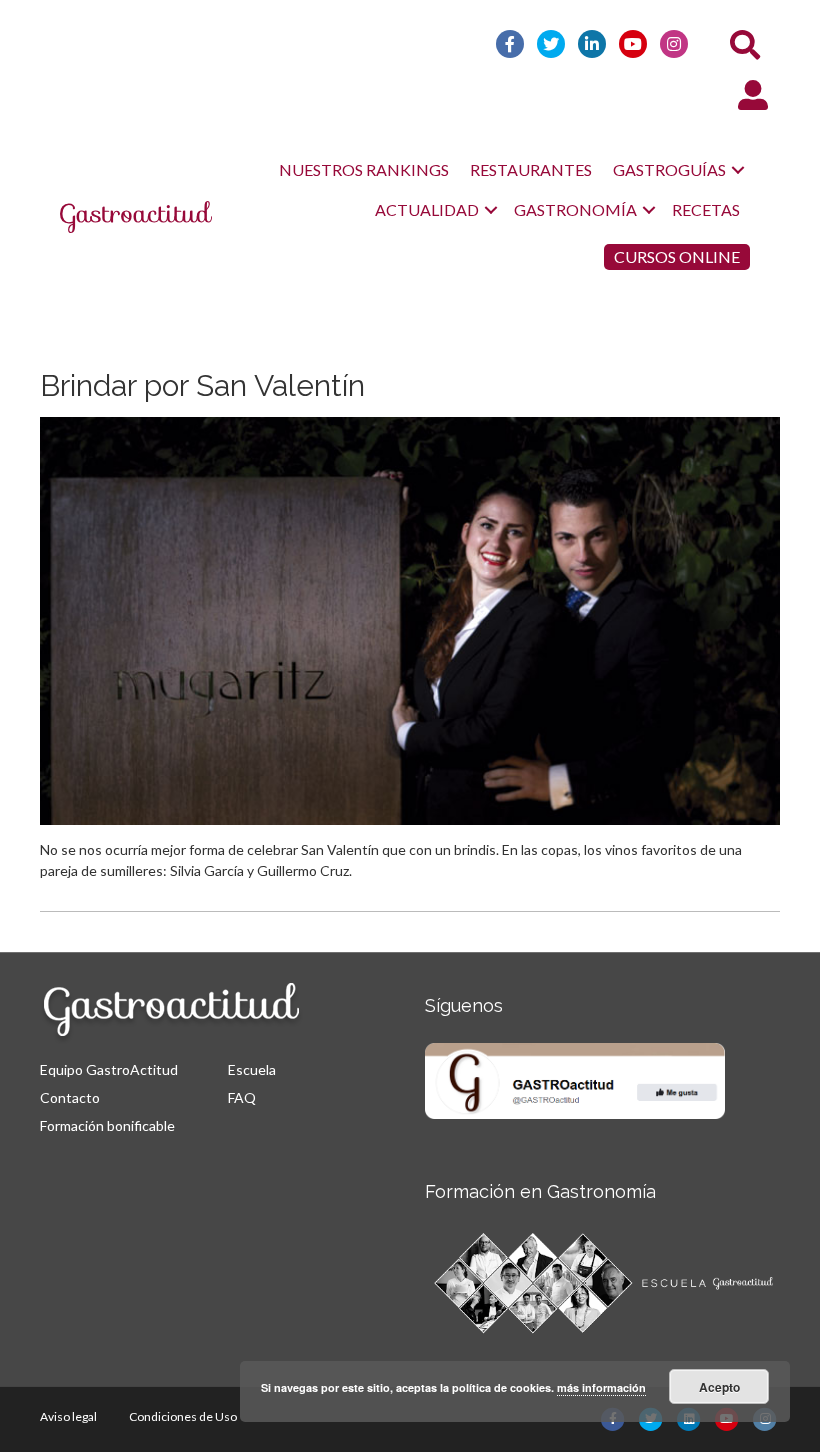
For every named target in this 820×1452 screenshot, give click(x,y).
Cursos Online (677, 256)
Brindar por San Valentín (202, 385)
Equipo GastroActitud (109, 1069)
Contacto (70, 1097)
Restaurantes (531, 169)
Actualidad (427, 209)
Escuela (252, 1069)
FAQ (242, 1097)
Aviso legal (68, 1416)
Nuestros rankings (364, 169)
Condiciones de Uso (183, 1416)
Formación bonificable (107, 1125)
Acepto (719, 1387)
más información (601, 1387)
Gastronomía (575, 209)
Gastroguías (669, 169)
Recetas (706, 209)
